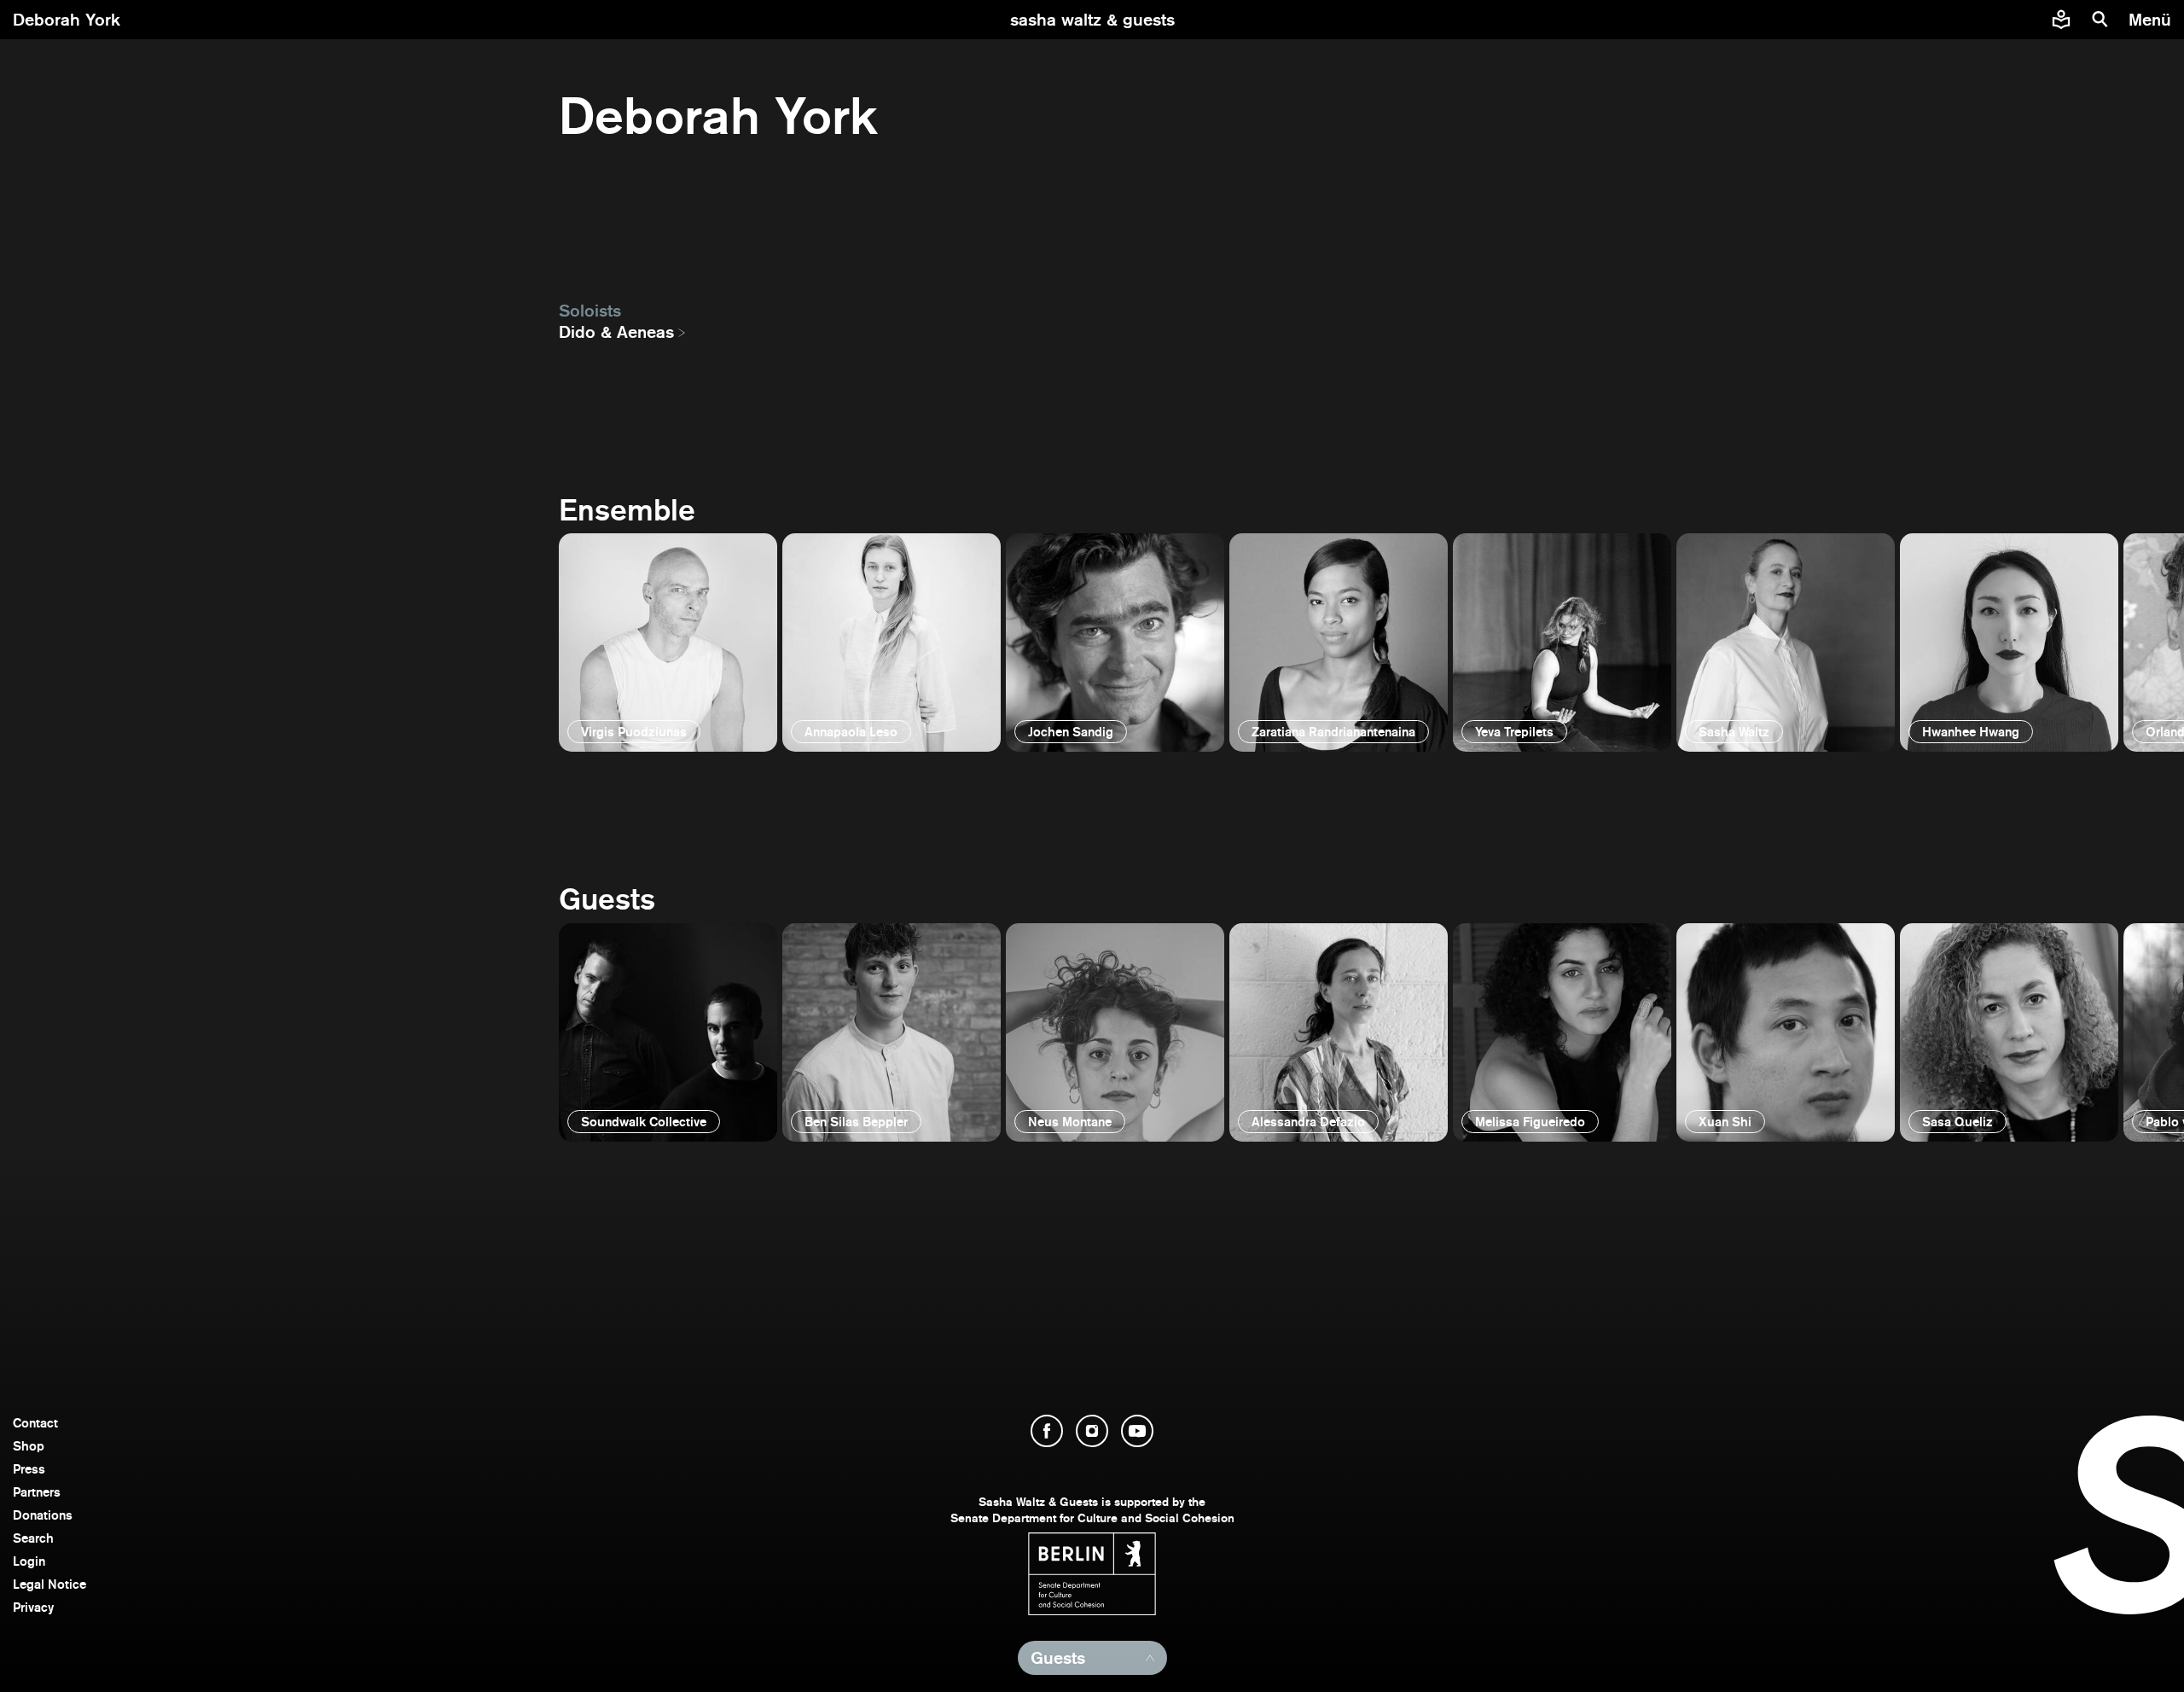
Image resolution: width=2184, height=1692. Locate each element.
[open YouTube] (1137, 1431)
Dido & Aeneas (616, 332)
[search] (2100, 20)
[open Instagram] (1092, 1431)
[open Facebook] (1047, 1431)
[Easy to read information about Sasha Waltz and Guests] (2061, 20)
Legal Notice (49, 1584)
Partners (37, 1492)
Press (29, 1469)
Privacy (33, 1607)
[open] (668, 642)
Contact (35, 1423)
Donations (43, 1515)
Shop (29, 1446)
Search (33, 1538)
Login (29, 1561)
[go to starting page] (1092, 20)
